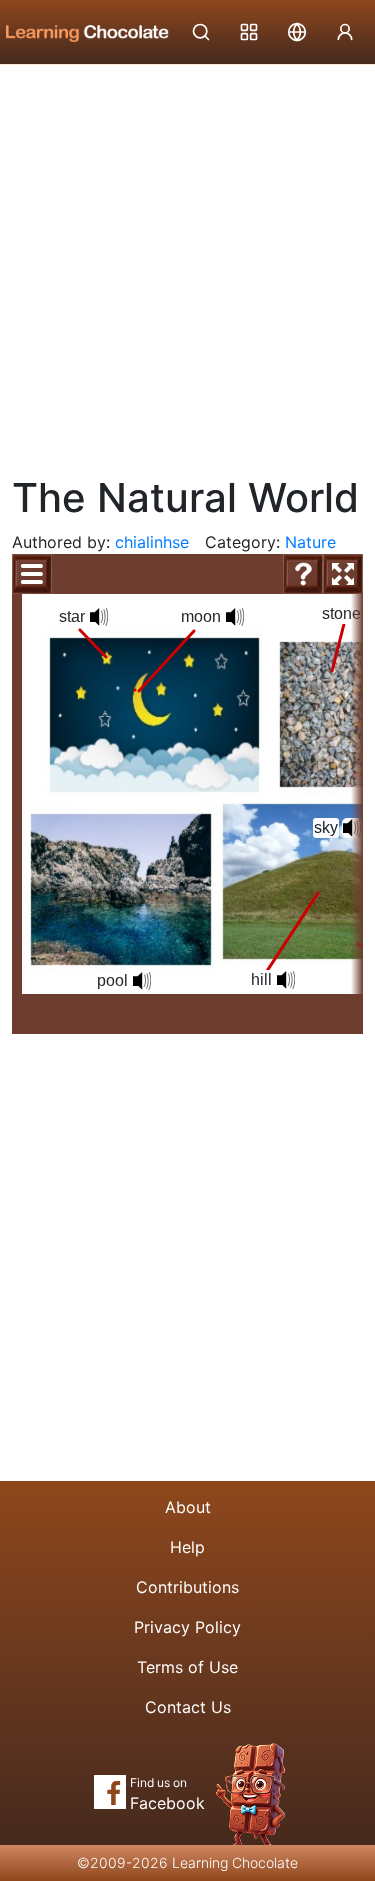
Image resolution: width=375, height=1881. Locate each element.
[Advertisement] (187, 262)
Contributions (187, 1587)
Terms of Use (187, 1667)
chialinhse (152, 542)
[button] (352, 828)
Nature (310, 542)
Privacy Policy (187, 1627)
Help (187, 1547)
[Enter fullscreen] (343, 574)
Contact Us (188, 1707)
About (188, 1507)
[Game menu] (32, 574)
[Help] (303, 574)
